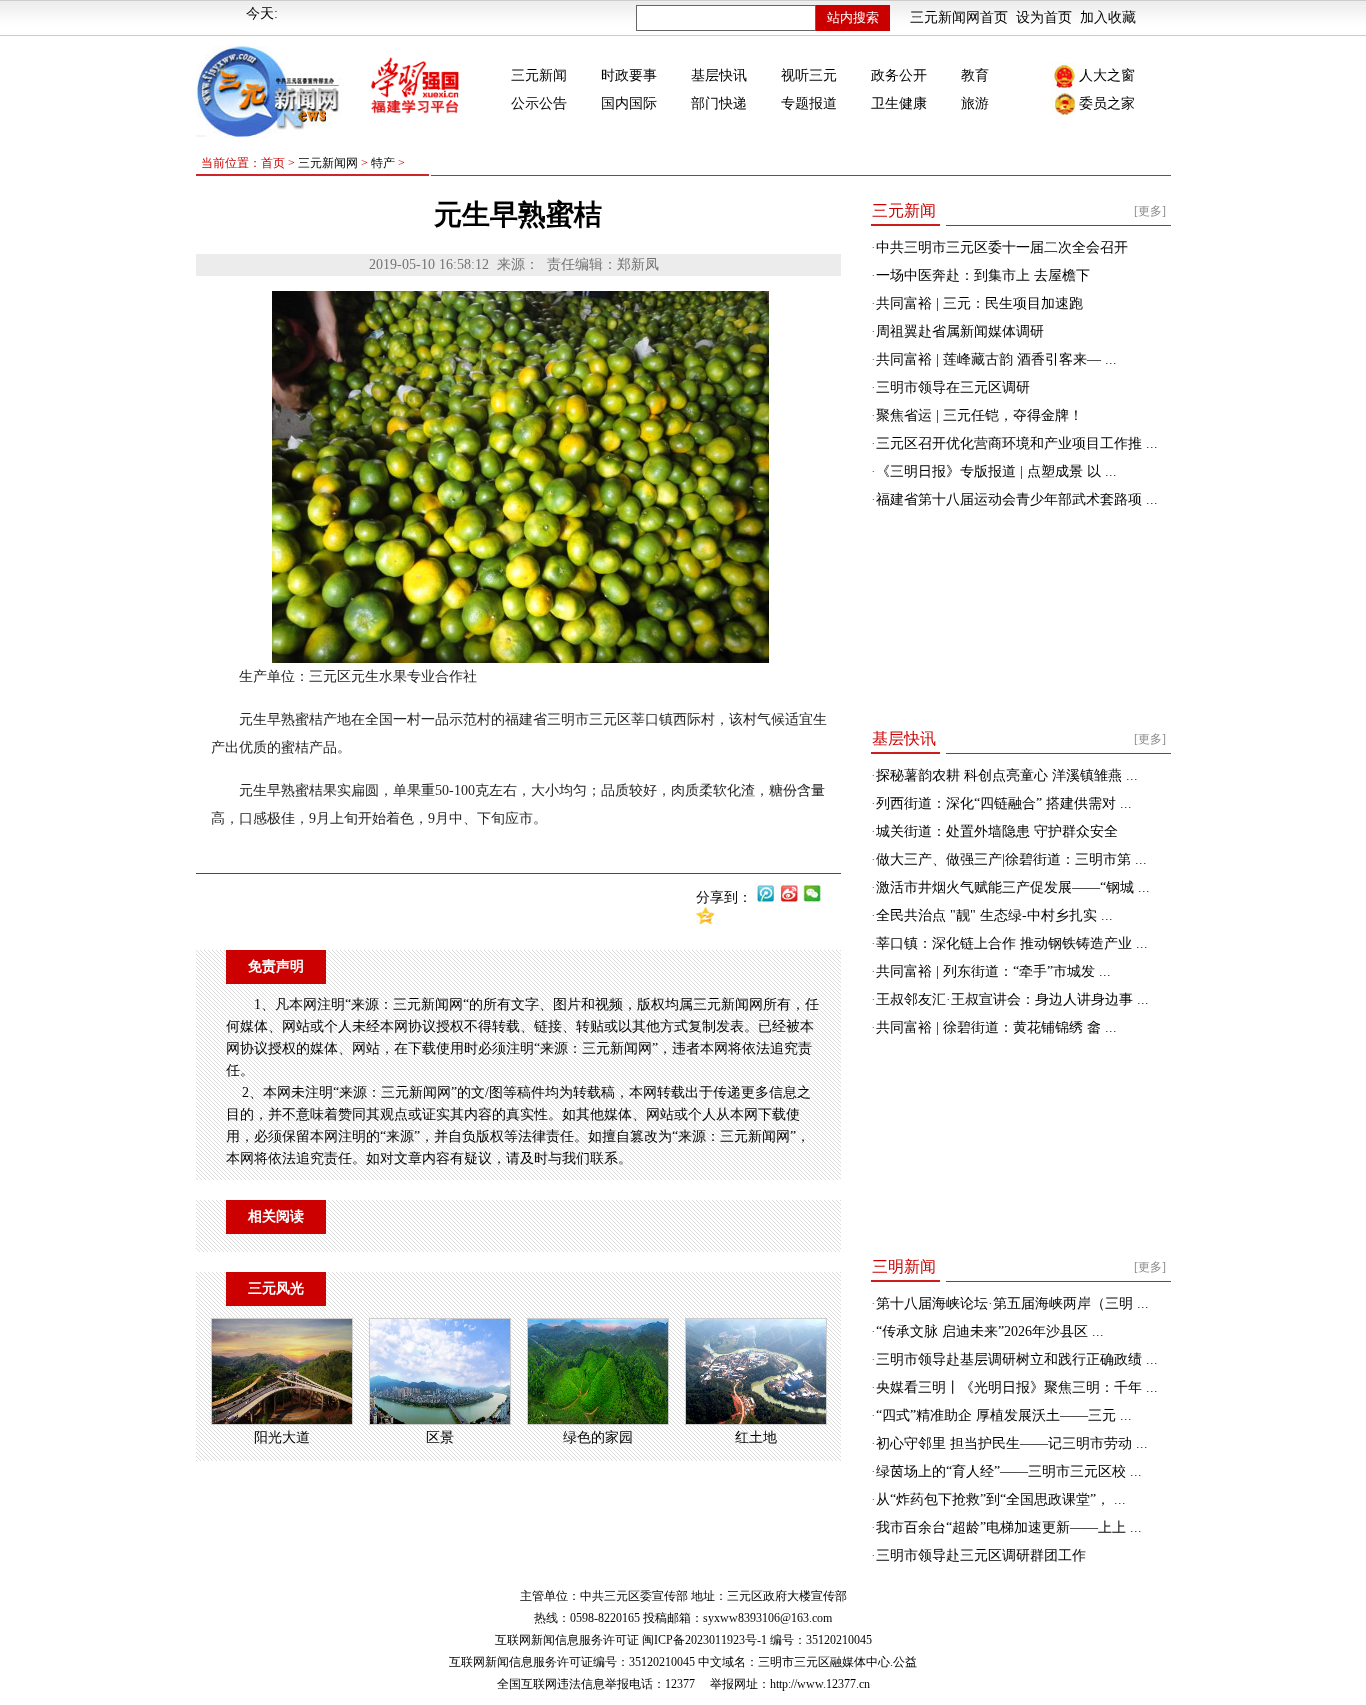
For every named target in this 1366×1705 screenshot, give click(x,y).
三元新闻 (539, 75)
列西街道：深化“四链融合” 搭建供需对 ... (1004, 803)
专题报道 (809, 103)
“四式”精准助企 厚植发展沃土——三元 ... (1004, 1415)
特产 (383, 163)
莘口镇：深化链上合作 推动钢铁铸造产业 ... (1012, 943)
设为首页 (1044, 17)
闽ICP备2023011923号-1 (704, 1640)
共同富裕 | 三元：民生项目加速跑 (979, 303)
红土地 (756, 1437)
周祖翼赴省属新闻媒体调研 (960, 331)
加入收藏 (1108, 17)
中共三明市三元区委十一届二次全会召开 (1002, 247)
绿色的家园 (598, 1437)
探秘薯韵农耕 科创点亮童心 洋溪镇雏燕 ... (1007, 775)
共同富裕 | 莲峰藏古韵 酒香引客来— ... (996, 359)
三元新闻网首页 (959, 17)
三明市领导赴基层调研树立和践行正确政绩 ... (1017, 1359)
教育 (975, 75)
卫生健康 (899, 103)
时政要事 (629, 75)
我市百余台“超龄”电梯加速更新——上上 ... (1009, 1527)
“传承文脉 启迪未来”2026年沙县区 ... (990, 1331)
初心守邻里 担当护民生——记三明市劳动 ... (1012, 1443)
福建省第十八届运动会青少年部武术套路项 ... (1017, 499)
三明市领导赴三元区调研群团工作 (981, 1555)
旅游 (975, 103)
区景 (440, 1437)
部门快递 (719, 103)
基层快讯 (719, 75)
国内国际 (629, 103)
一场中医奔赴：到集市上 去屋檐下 (983, 275)
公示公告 (539, 103)
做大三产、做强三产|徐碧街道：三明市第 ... (1011, 859)
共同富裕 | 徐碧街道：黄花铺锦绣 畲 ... (996, 1027)
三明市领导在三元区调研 (953, 387)
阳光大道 (282, 1437)
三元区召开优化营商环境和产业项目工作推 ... (1017, 443)
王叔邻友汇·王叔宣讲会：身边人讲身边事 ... (1012, 999)
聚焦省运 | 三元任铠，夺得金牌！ (979, 415)
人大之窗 (1107, 75)
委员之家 (1107, 103)
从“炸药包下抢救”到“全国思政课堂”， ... (1001, 1499)
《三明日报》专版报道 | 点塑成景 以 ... (996, 471)
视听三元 (809, 75)
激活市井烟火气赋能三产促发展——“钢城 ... (1013, 887)
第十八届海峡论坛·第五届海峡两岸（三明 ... (1012, 1303)
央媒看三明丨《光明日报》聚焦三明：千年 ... (1017, 1387)
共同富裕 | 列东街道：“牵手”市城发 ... (993, 971)
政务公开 (899, 75)
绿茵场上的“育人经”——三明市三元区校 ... (1009, 1471)
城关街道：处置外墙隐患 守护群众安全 (997, 831)
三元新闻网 (328, 163)
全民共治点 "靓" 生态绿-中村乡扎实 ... (994, 915)
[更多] (1150, 211)
